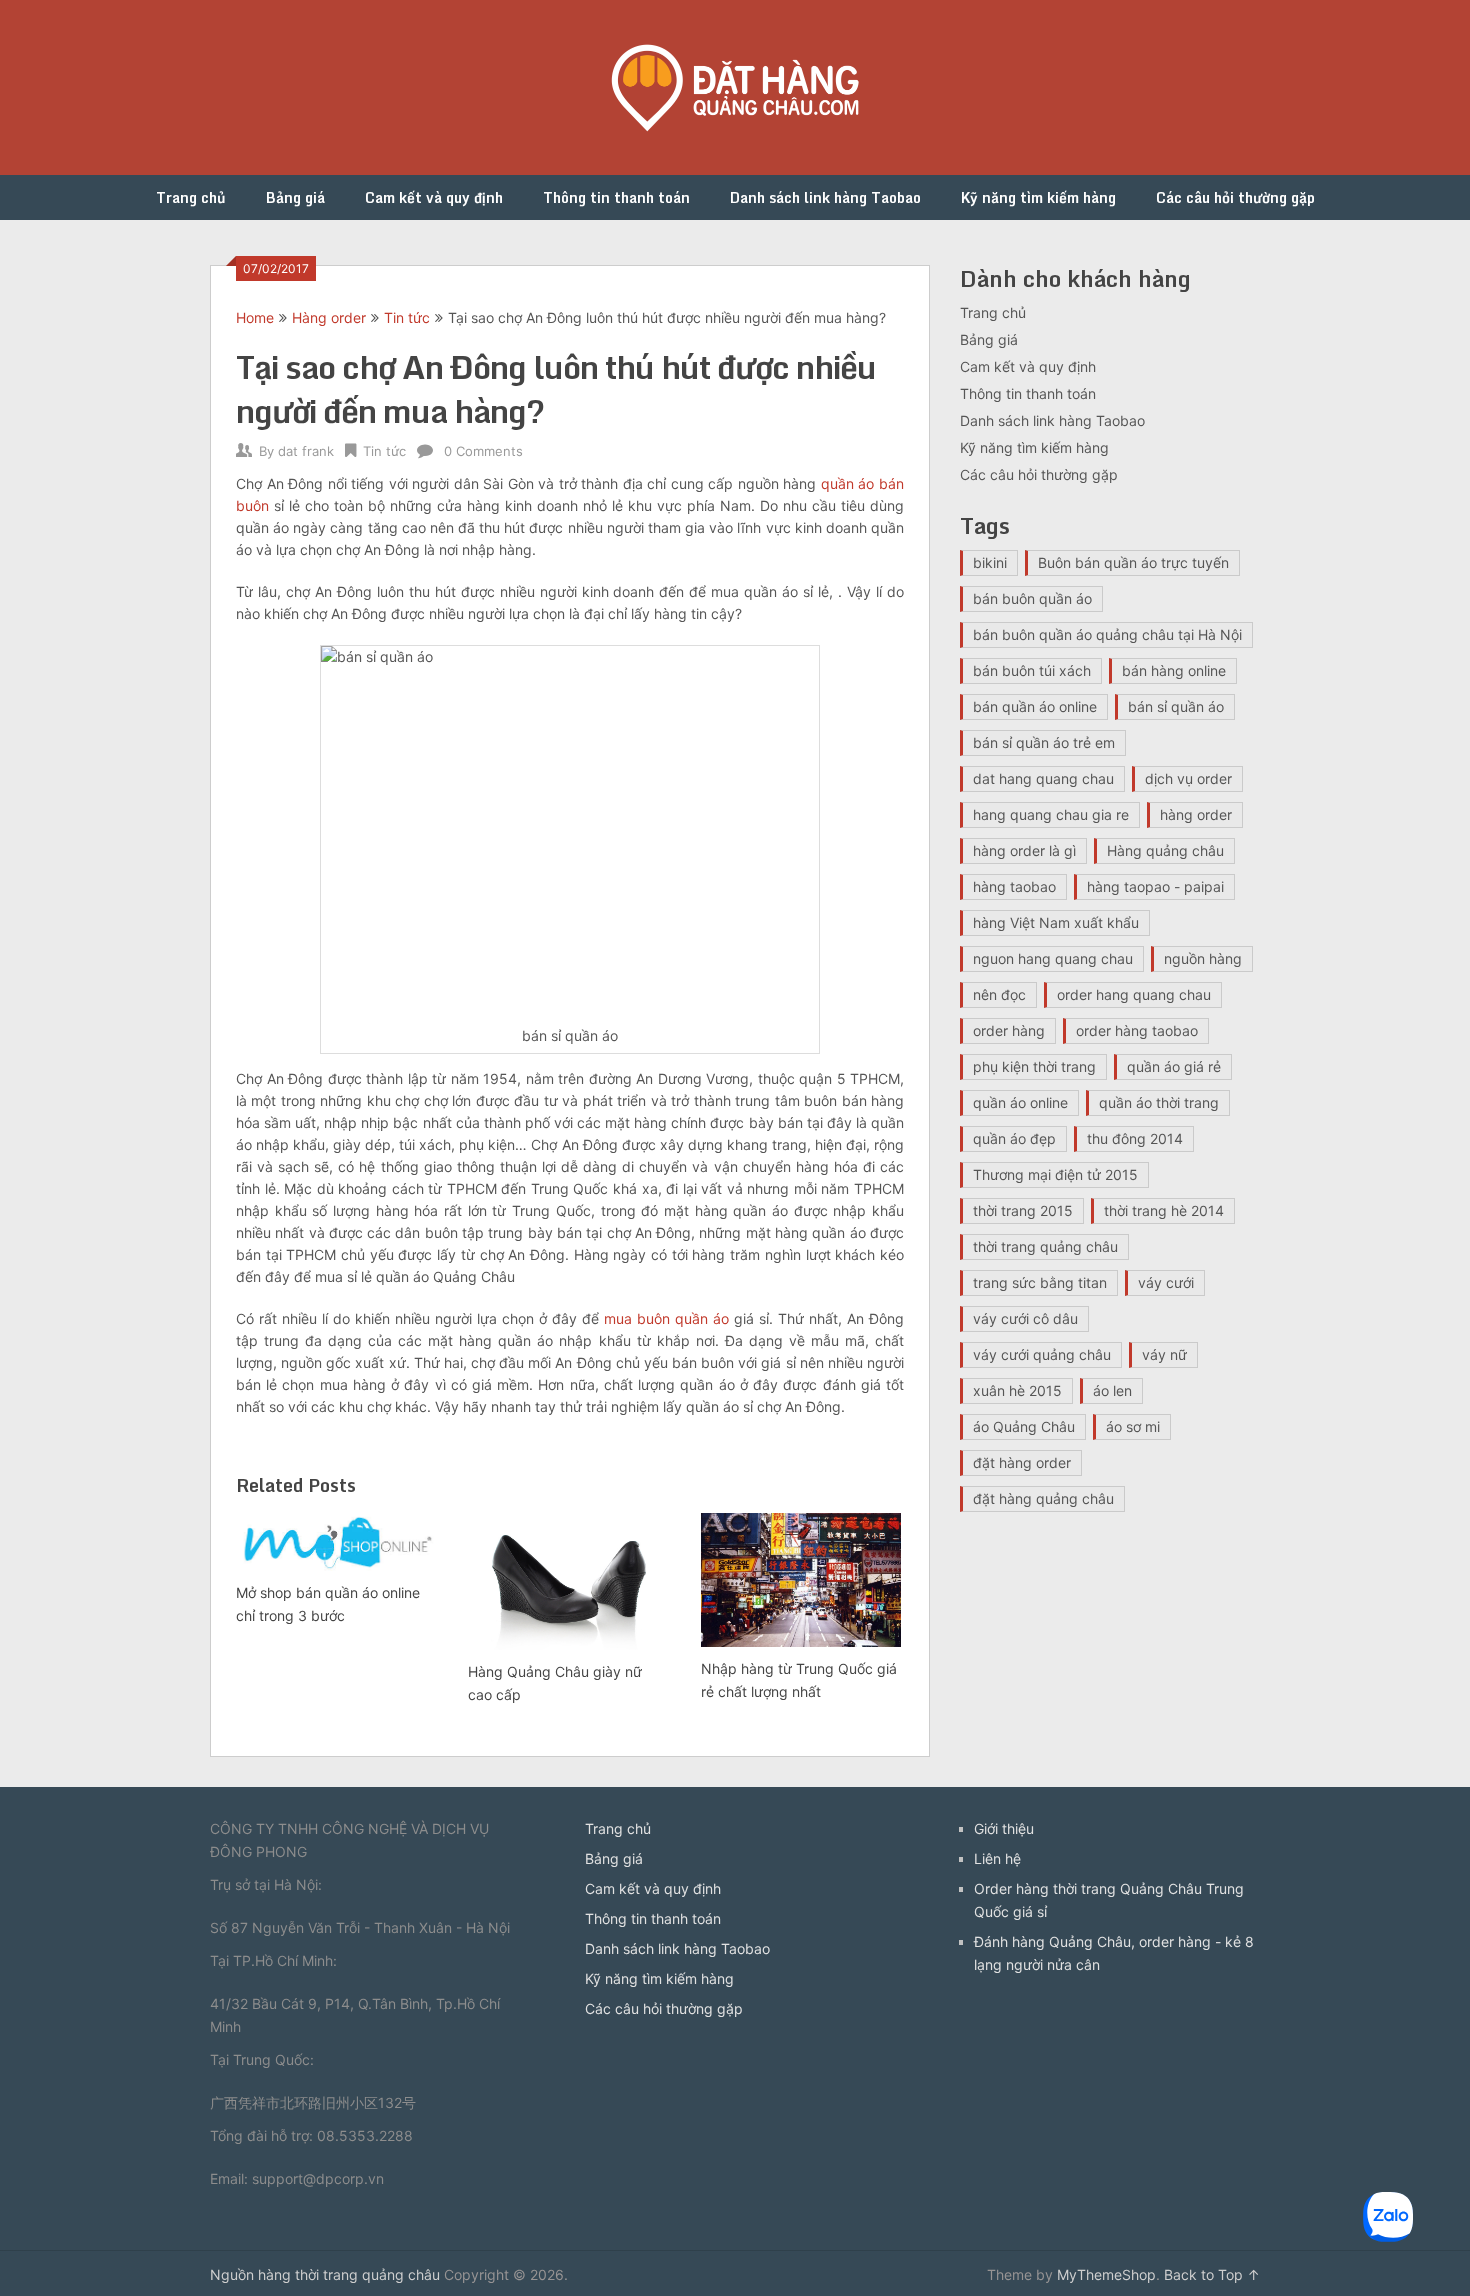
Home (255, 317)
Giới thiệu (1004, 1828)
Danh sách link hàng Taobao (825, 197)
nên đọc (999, 994)
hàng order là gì (1024, 850)
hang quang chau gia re (1051, 814)
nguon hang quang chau (1053, 958)
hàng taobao (1014, 886)
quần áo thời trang (1159, 1102)
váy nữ (1164, 1354)
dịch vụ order (1188, 778)
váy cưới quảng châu (1042, 1354)
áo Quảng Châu (1024, 1426)
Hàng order (329, 317)
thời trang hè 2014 (1164, 1210)
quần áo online (1020, 1102)
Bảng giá (295, 197)
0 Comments (483, 451)
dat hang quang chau (1043, 778)
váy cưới (1166, 1282)
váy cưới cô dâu (1025, 1318)
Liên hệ (997, 1858)
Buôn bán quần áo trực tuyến (1133, 562)
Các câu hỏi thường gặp (1235, 197)
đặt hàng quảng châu (1043, 1498)
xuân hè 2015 (1017, 1390)
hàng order (1196, 814)
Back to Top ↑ (1212, 2274)
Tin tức (407, 317)
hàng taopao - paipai (1155, 886)
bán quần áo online (1035, 706)
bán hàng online (1174, 670)
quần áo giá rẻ (1174, 1066)
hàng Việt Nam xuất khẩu (1056, 922)
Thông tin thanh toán (616, 197)
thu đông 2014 (1135, 1138)
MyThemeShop (1106, 2274)
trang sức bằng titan (1040, 1282)
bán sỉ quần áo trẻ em (1044, 742)
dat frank (306, 451)
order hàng (1009, 1030)
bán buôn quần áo (1032, 598)
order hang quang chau (1134, 994)
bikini (990, 562)
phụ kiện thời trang (1034, 1066)
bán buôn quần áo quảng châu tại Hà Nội (1107, 634)
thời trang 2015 (1023, 1210)
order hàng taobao (1137, 1030)
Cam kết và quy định (434, 197)
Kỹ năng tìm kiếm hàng (1038, 197)
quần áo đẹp (1014, 1138)
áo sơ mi (1133, 1426)
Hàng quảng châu (1165, 850)
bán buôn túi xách (1032, 670)
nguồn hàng (1203, 958)
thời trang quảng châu (1045, 1246)
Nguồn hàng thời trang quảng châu (325, 2274)
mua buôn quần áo (666, 1318)
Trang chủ (191, 197)
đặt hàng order (1022, 1462)
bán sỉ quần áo (1176, 706)
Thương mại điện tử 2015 (1055, 1174)
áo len (1112, 1390)
